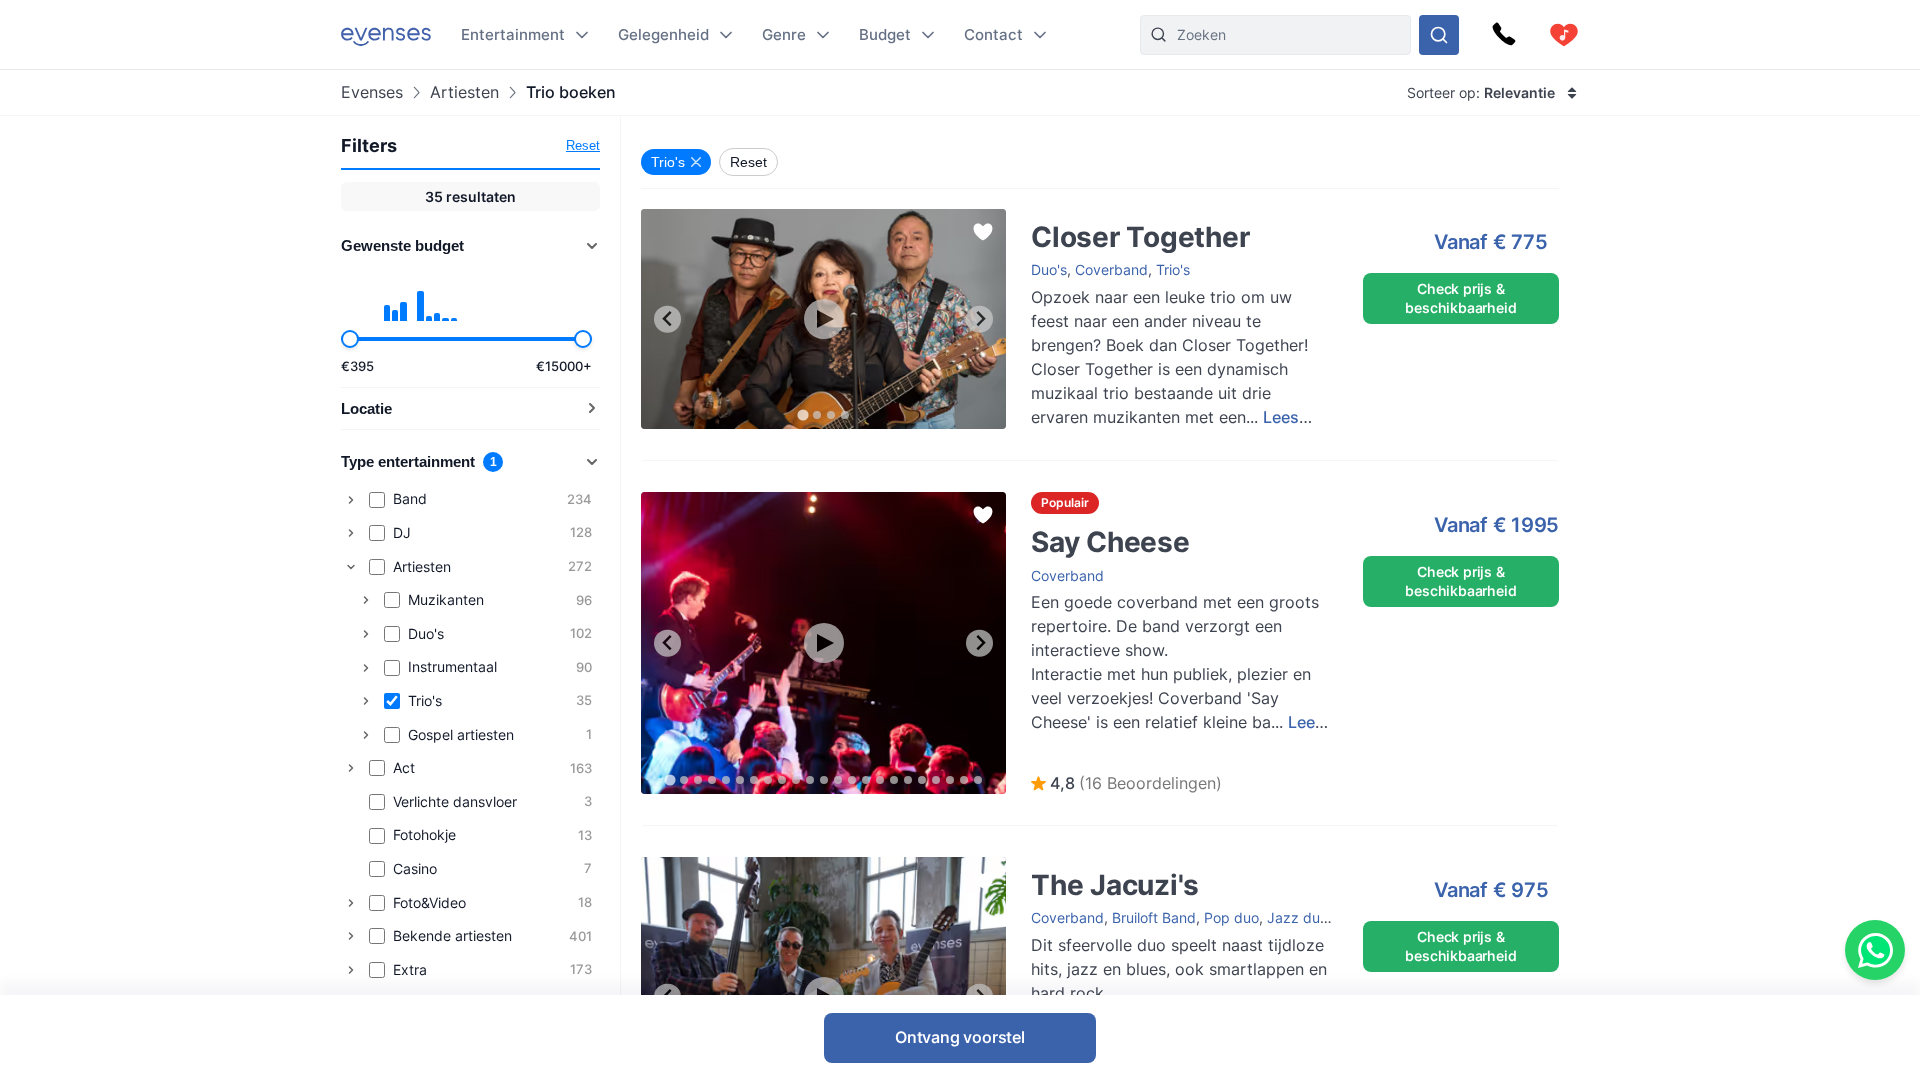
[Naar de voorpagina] (386, 34)
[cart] (1564, 35)
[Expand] (351, 500)
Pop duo (1231, 917)
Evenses (372, 92)
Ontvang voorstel (960, 1037)
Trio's (1173, 269)
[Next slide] (979, 319)
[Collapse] (351, 567)
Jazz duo (1297, 917)
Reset (583, 145)
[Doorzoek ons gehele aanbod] (1439, 35)
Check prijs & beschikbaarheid (1460, 297)
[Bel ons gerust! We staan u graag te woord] (1504, 35)
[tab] (802, 414)
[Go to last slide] (667, 319)
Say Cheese (1050, 501)
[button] (1126, 784)
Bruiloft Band (1154, 917)
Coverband (1111, 269)
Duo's (1049, 269)
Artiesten (464, 92)
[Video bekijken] (824, 319)
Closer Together (1063, 218)
